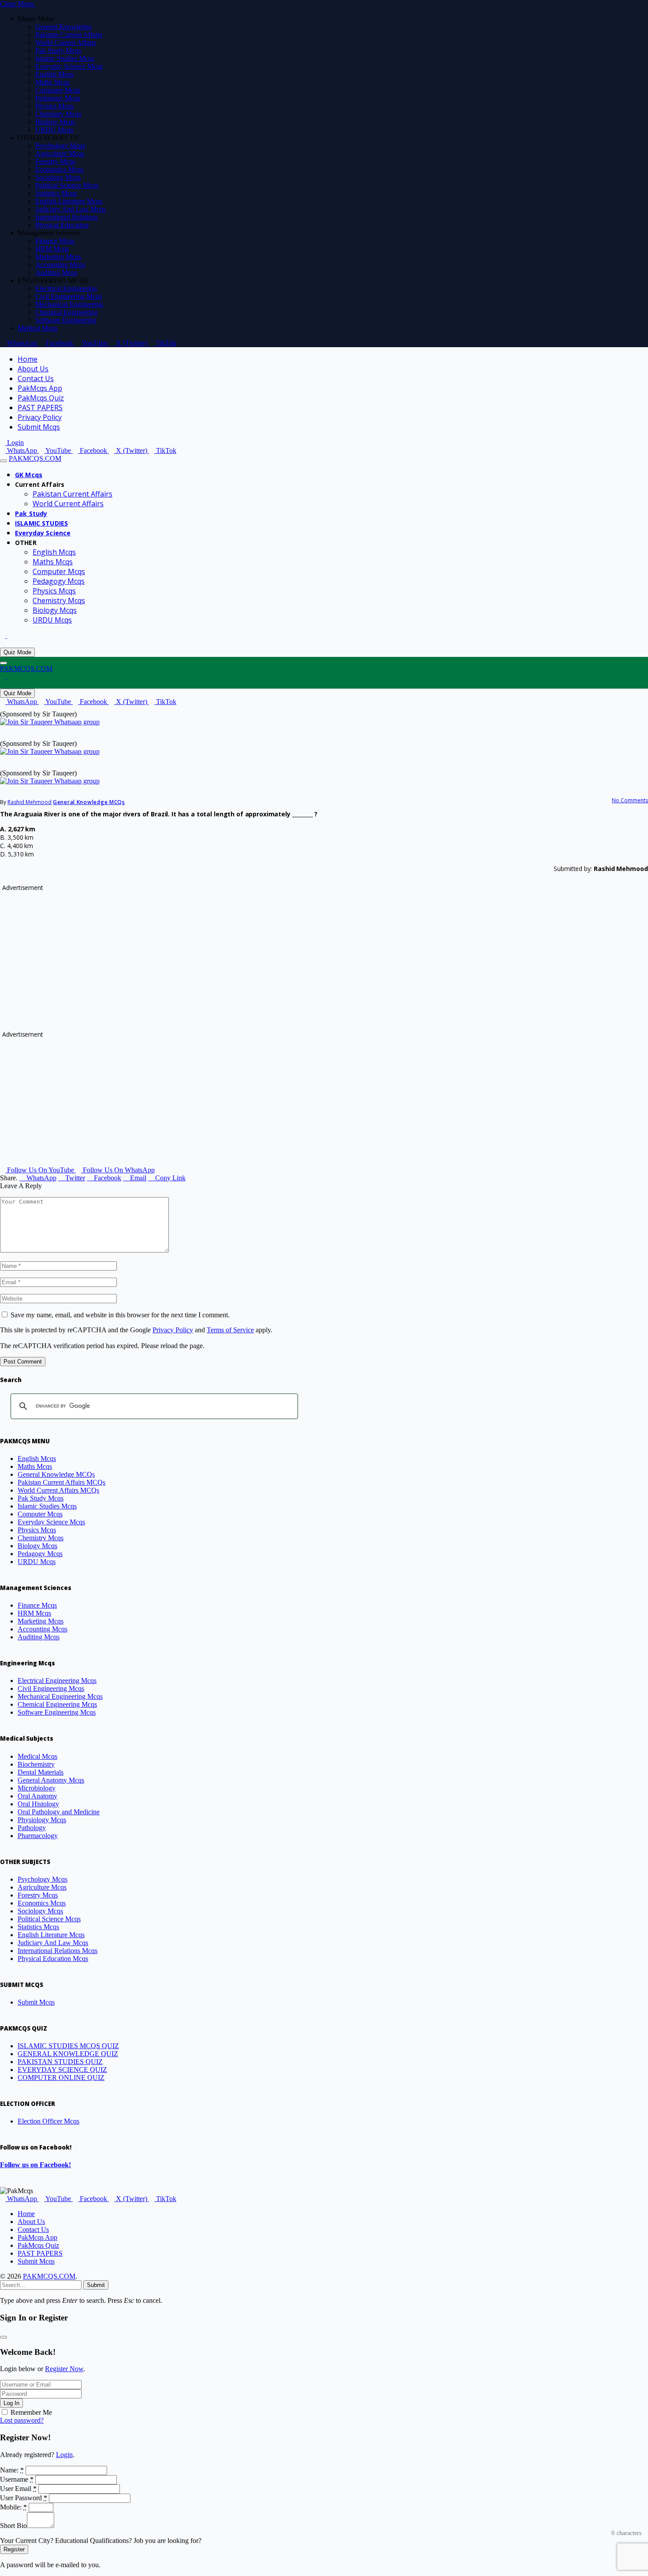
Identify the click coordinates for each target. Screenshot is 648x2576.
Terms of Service (230, 1330)
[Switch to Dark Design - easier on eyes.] (4, 636)
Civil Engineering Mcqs (69, 296)
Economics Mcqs (59, 169)
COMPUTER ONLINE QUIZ (61, 2077)
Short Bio (13, 2526)
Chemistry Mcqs (58, 114)
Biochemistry (36, 1764)
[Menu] (4, 461)
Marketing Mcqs (58, 257)
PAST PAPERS (40, 408)
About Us (33, 369)
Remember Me (31, 2412)
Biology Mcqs (55, 122)
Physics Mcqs (54, 106)
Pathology (32, 1828)
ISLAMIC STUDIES (41, 523)
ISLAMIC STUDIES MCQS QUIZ (68, 2046)
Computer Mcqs (58, 90)
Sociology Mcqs (58, 177)
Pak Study (31, 513)
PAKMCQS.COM (49, 2276)
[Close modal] (4, 2337)
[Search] (3, 643)
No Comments (630, 800)
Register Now (64, 2369)
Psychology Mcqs (60, 146)
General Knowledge (63, 27)
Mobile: (13, 2507)
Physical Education (62, 225)
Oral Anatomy (37, 1796)
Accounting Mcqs (60, 265)
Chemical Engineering (66, 312)
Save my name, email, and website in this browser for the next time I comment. (120, 1315)
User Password (24, 2498)
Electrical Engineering (66, 288)
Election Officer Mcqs (48, 2121)
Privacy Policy (40, 417)
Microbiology (37, 1788)
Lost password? (22, 2420)
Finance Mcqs (55, 241)
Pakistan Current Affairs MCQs (61, 1482)
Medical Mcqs (37, 328)
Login (64, 2455)
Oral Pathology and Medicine (59, 1812)
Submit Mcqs (39, 427)
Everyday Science (43, 533)
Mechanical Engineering (69, 304)
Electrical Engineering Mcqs (57, 1681)
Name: (12, 2470)
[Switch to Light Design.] (10, 636)
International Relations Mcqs (58, 1951)
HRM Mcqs (52, 249)
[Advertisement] (267, 953)
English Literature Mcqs (69, 201)
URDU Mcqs (54, 130)
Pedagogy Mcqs (58, 98)
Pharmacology (38, 1836)
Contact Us (36, 378)
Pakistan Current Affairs (69, 35)
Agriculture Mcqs (60, 154)
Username (17, 2479)
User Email (18, 2489)
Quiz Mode (17, 652)
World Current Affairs (66, 43)
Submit (96, 2285)
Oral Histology (38, 1804)
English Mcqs (54, 74)
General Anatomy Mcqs (51, 1780)
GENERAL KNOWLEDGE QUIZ (68, 2054)
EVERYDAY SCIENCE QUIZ (62, 2070)
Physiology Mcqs (42, 1820)
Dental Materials (41, 1772)
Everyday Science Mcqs (69, 66)
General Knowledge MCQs (89, 802)
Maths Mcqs (52, 82)
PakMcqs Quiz (41, 398)
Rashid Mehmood (30, 802)
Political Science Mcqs (67, 185)
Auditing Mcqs (56, 272)
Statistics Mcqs (56, 193)
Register (14, 2549)
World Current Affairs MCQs (58, 1490)
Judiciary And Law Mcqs (71, 209)
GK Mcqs (29, 475)
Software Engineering (66, 320)
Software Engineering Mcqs (57, 1712)
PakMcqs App (40, 388)
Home (28, 359)
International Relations (67, 217)
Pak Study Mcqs (58, 50)
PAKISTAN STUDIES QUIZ (60, 2062)
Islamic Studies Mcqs (65, 58)
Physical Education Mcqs (53, 1959)
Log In (11, 2403)
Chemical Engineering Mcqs (57, 1704)
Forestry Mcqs (55, 161)
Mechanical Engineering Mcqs (60, 1696)
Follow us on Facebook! (35, 2165)
